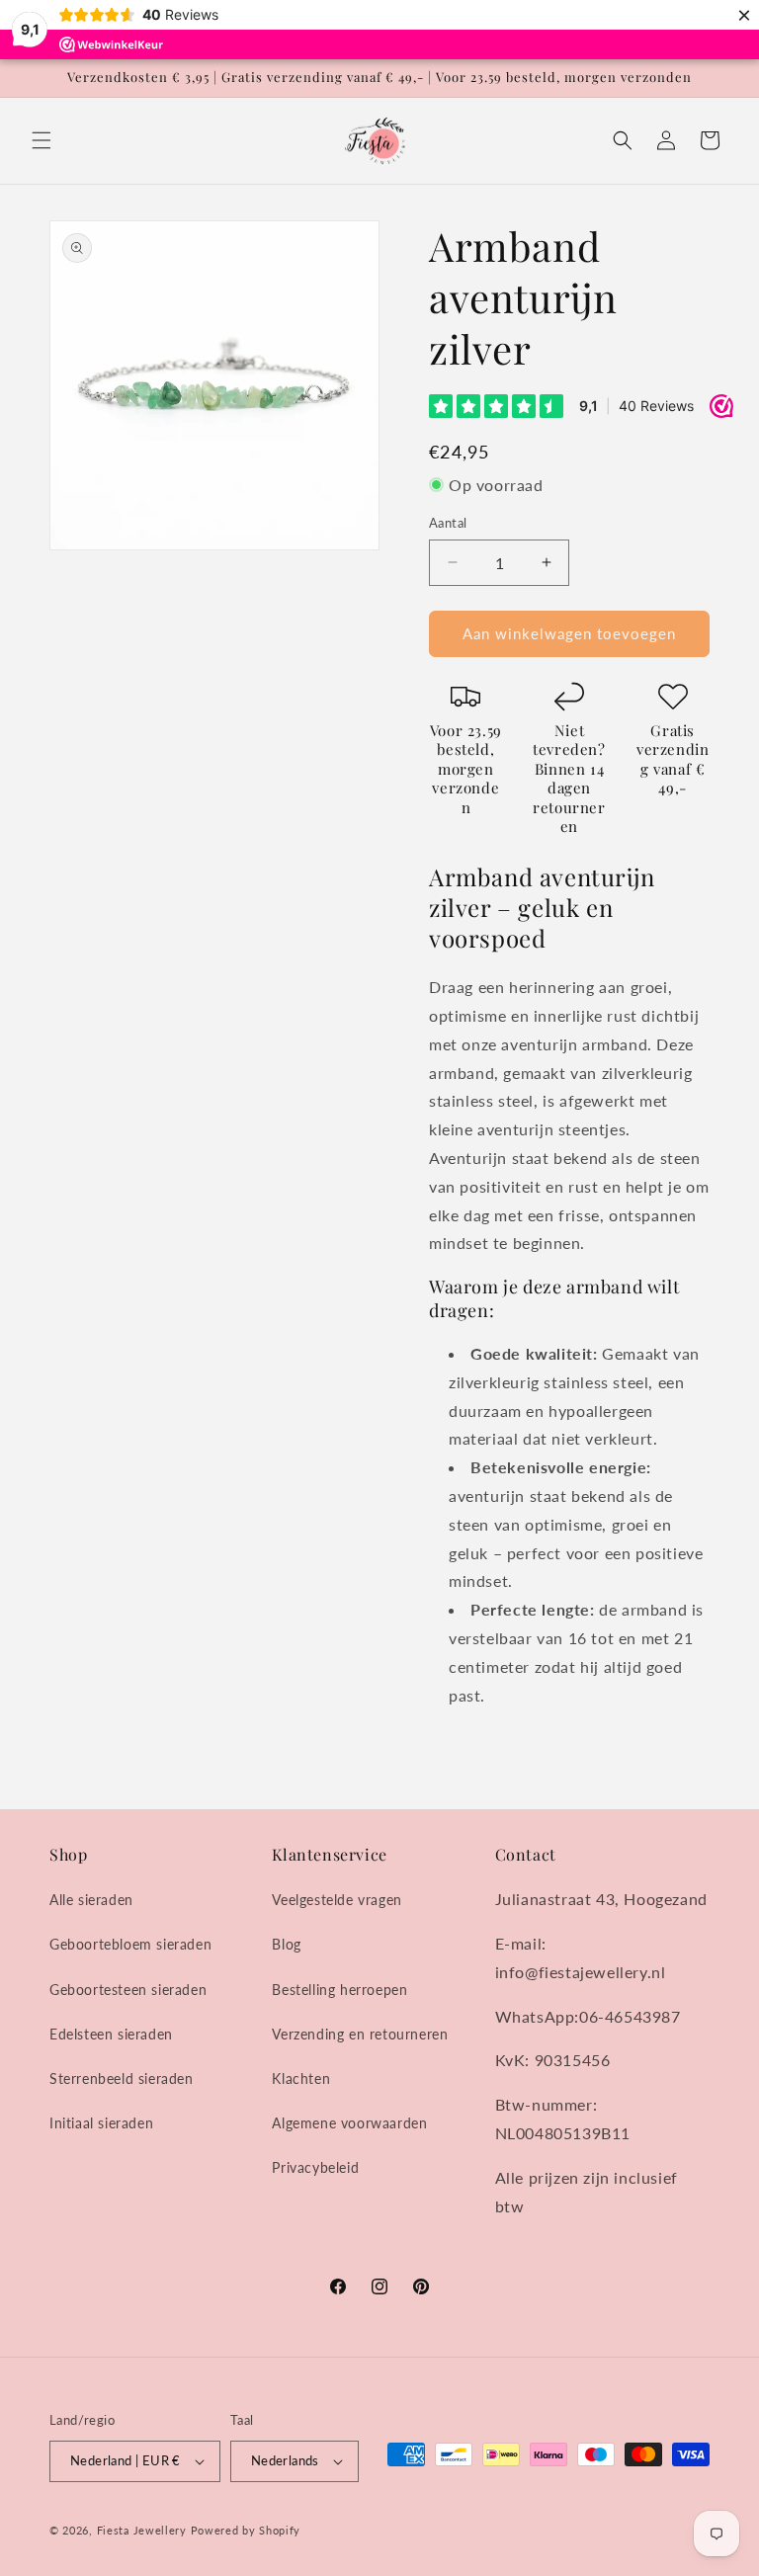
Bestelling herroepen (339, 1990)
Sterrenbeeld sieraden (122, 2078)
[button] (42, 140)
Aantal (448, 523)
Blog (286, 1944)
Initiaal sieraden (101, 2123)
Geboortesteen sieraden (128, 1990)
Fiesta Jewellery (142, 2530)
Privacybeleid (315, 2167)
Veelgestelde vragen (337, 1900)
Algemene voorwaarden (349, 2123)
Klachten (301, 2078)
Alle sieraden (91, 1900)
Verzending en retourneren (360, 2034)
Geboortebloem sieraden (130, 1944)
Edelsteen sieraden (111, 2034)
